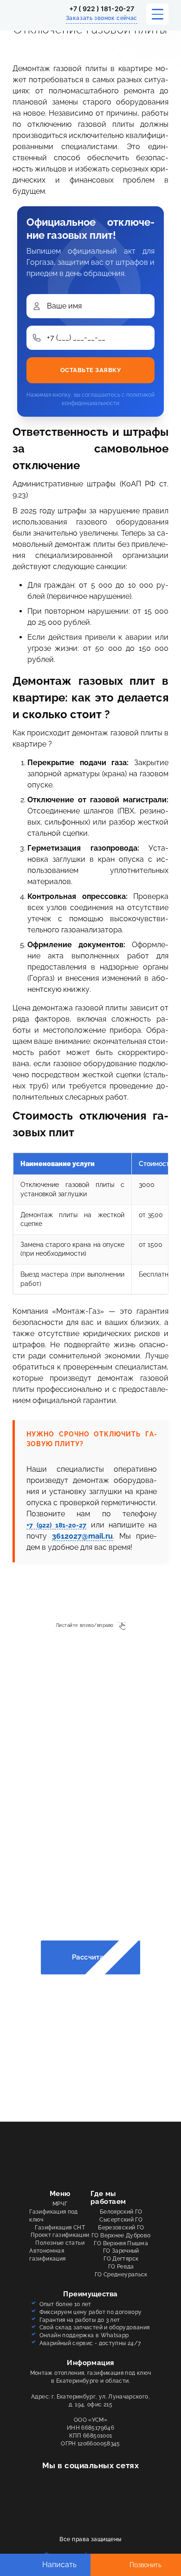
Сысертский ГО (121, 2220)
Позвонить (145, 2565)
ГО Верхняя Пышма (121, 2243)
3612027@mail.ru (82, 1536)
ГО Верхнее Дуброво (121, 2235)
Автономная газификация (47, 2255)
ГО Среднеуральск (121, 2274)
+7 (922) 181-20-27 (57, 1525)
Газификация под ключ (53, 2216)
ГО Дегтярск (121, 2259)
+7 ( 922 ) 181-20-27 (102, 9)
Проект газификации (60, 2235)
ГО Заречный (121, 2251)
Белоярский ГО (121, 2212)
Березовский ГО (121, 2228)
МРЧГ (60, 2204)
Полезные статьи (60, 2243)
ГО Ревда (121, 2267)
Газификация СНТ (60, 2228)
